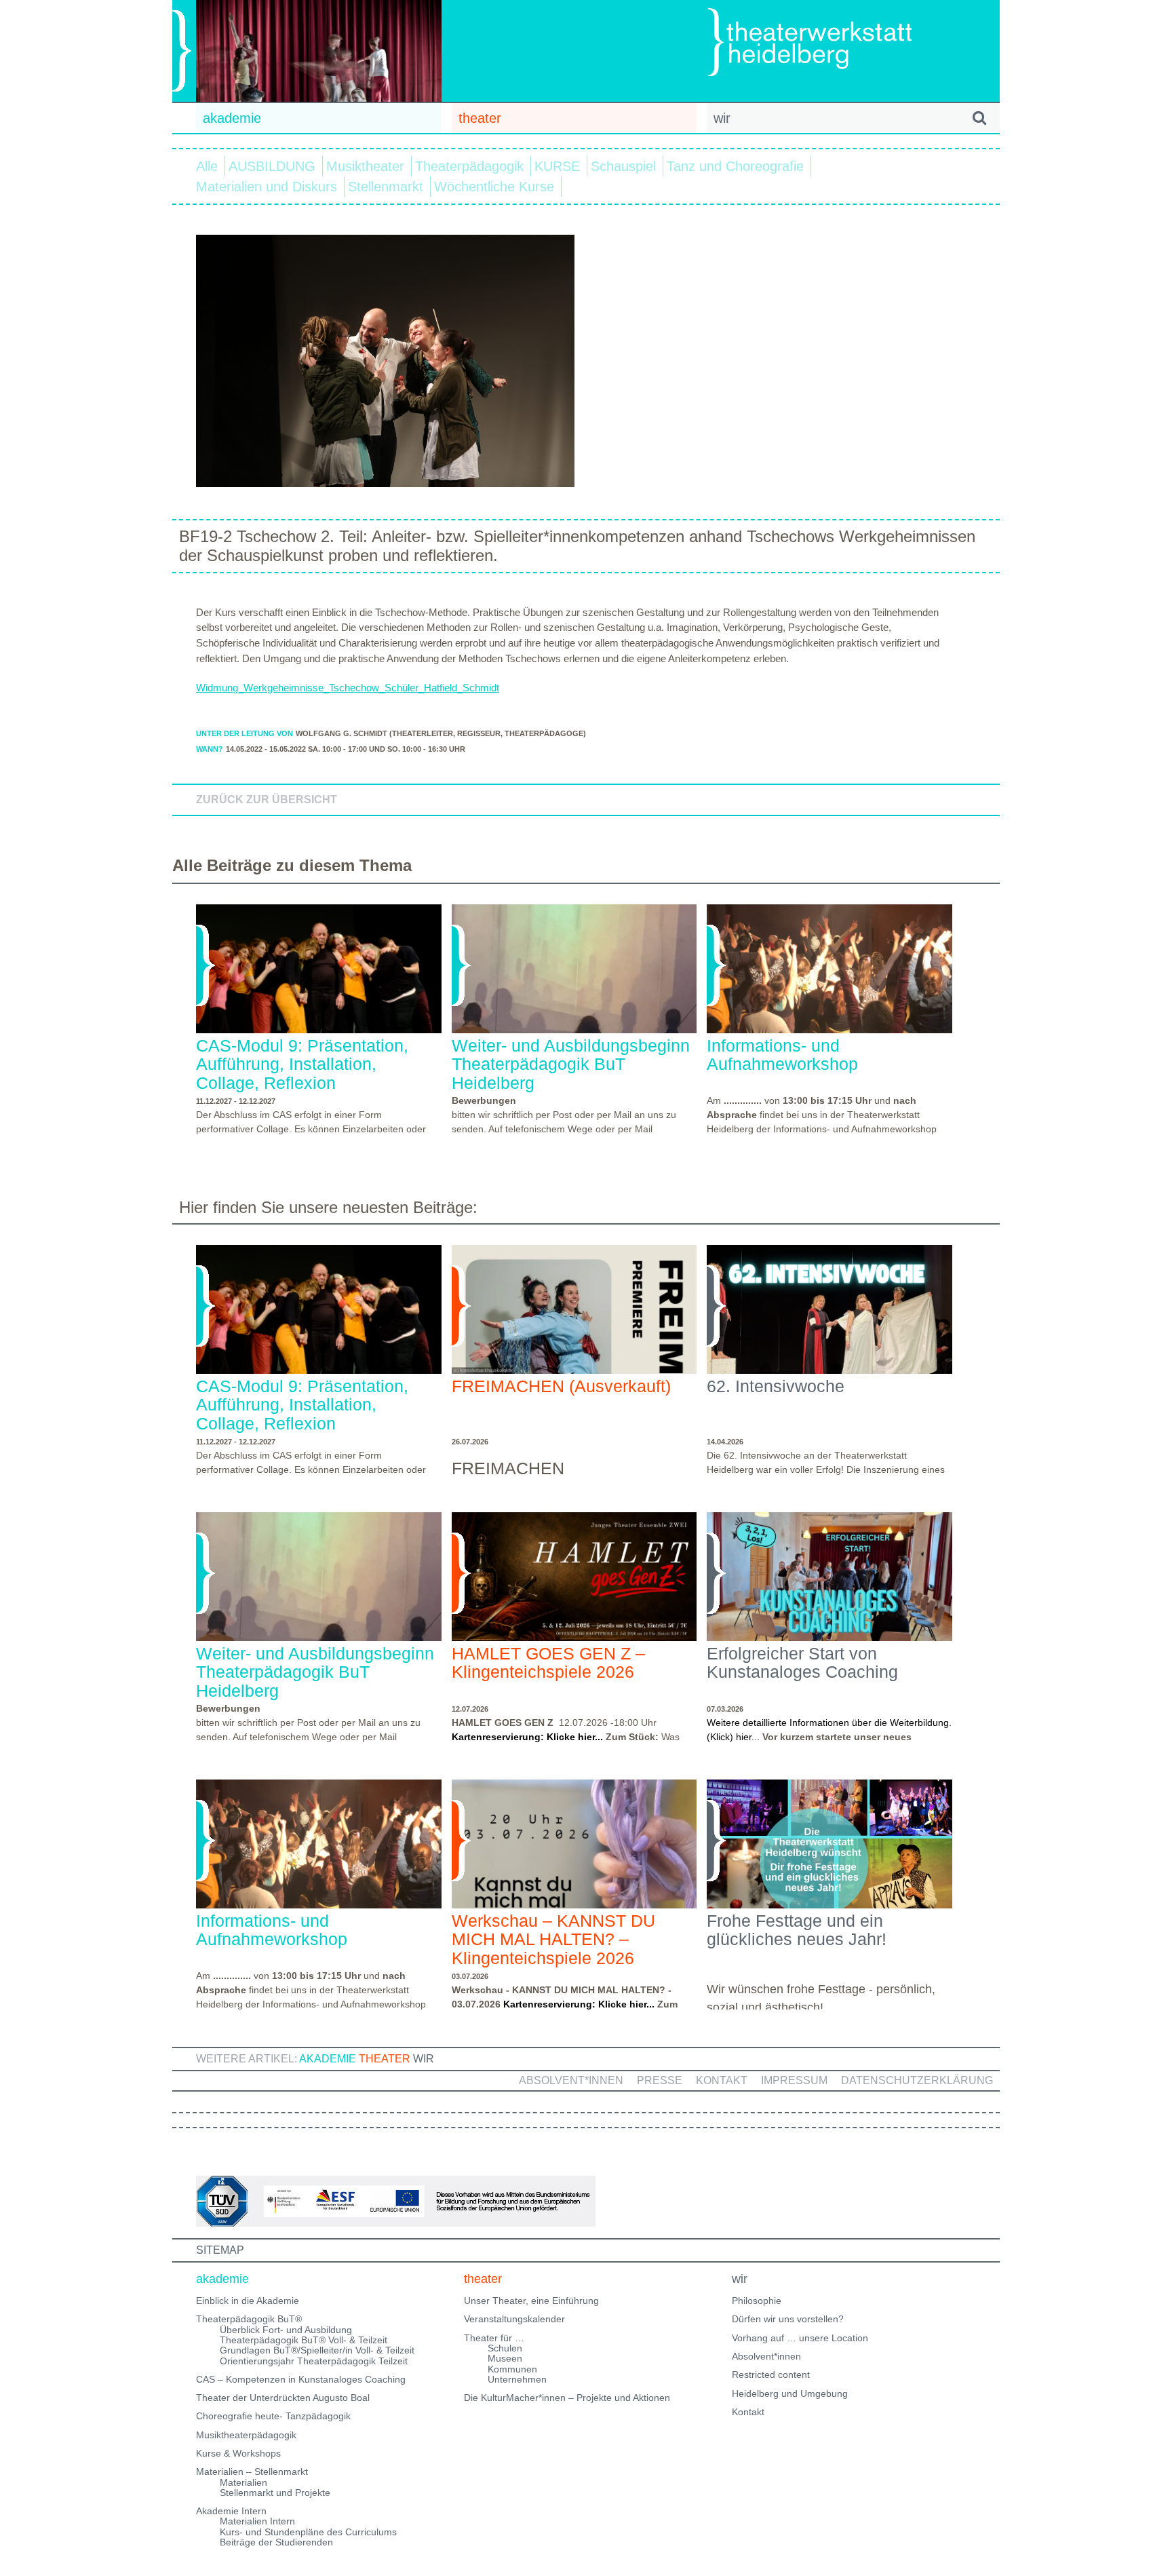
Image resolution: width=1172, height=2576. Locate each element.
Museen (505, 2358)
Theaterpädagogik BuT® (249, 2319)
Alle (207, 166)
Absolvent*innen (571, 2080)
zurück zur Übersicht (267, 800)
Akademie (328, 2059)
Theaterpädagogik (469, 166)
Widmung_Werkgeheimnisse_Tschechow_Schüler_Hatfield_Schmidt (348, 688)
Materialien (243, 2482)
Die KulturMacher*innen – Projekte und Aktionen (567, 2398)
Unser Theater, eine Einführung (531, 2301)
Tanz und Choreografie (735, 166)
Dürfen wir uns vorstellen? (788, 2319)
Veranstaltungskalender (514, 2319)
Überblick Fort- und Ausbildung (286, 2330)
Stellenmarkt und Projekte (275, 2493)
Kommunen (512, 2369)
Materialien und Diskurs (267, 187)
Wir (424, 2059)
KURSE (557, 166)
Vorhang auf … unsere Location (800, 2338)
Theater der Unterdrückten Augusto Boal (283, 2398)
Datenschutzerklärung (917, 2080)
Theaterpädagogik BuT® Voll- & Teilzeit (304, 2340)
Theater (385, 2059)
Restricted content (771, 2375)
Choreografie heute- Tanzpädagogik (273, 2416)
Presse (660, 2080)
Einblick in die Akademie (248, 2301)
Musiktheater (365, 166)
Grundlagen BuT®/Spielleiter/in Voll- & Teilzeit (317, 2350)
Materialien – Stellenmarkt (252, 2472)
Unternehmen (517, 2379)
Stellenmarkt (386, 187)
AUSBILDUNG (272, 166)
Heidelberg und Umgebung (790, 2394)
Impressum (794, 2080)
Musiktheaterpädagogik (246, 2435)
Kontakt (722, 2080)
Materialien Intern (257, 2521)
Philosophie (757, 2301)
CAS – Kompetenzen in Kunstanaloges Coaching (301, 2379)
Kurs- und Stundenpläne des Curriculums (308, 2532)
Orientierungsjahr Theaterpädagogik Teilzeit (314, 2361)
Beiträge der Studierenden (276, 2542)
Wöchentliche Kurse (494, 187)
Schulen (505, 2348)
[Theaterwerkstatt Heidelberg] (830, 44)
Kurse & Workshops (238, 2453)
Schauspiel (623, 166)
